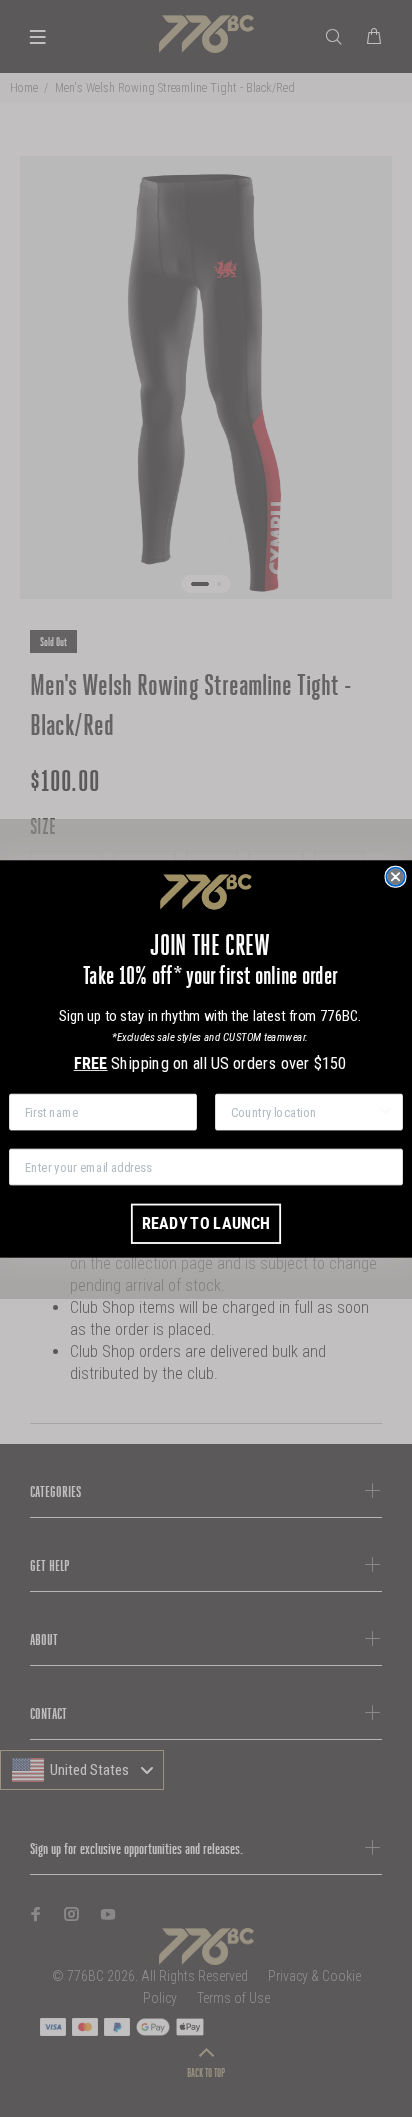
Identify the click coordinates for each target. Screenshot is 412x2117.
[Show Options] (385, 1111)
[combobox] (304, 1111)
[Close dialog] (395, 876)
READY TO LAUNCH (206, 1222)
